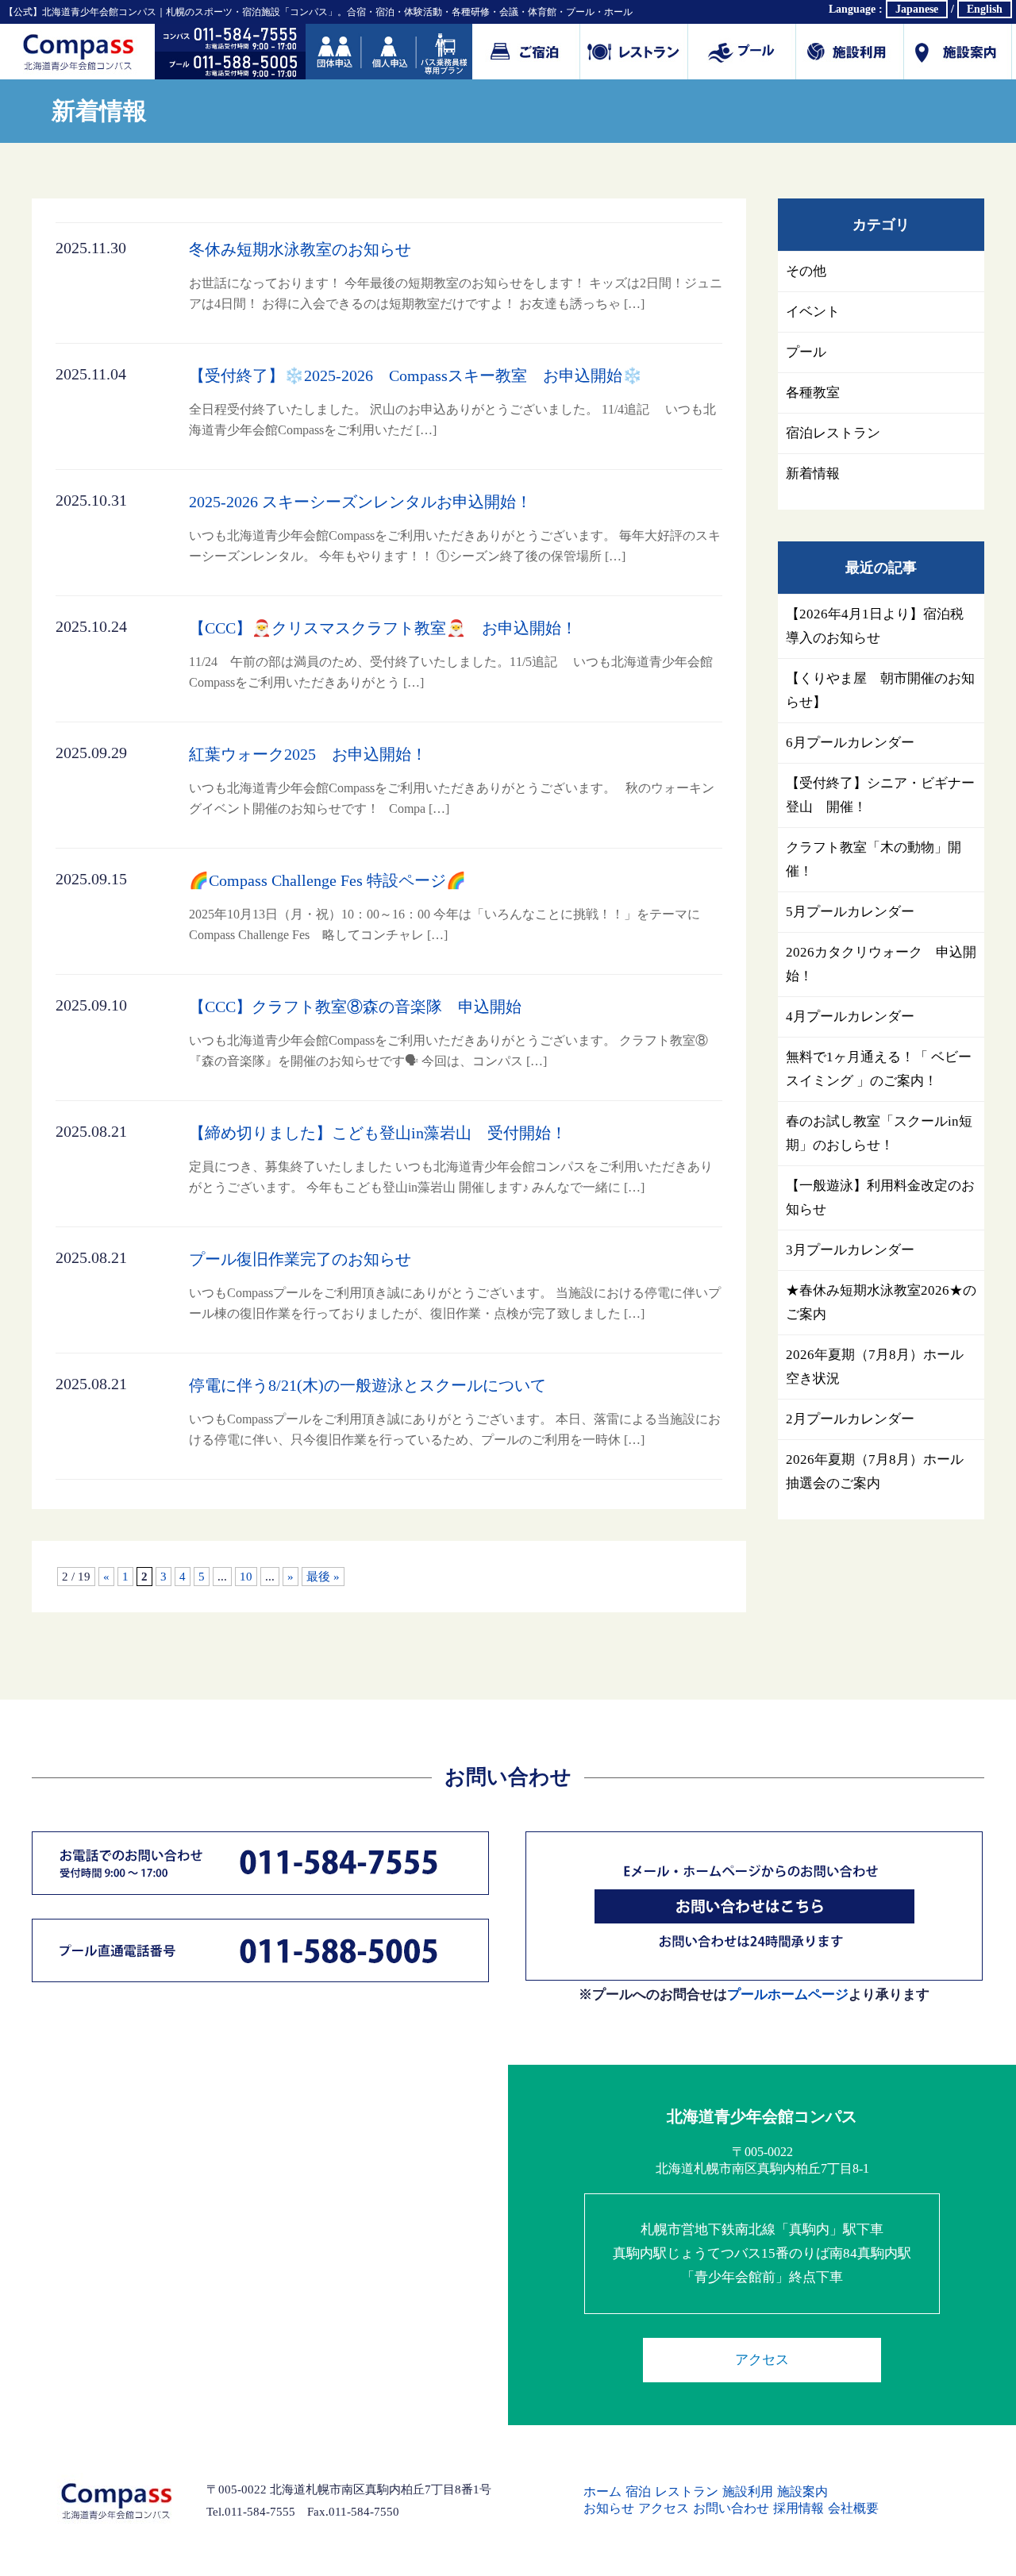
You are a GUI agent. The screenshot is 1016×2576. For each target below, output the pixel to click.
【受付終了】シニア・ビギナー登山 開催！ (880, 795)
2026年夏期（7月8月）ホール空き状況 (875, 1367)
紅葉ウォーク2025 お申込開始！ (452, 780)
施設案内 (958, 52)
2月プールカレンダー (850, 1419)
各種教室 (813, 393)
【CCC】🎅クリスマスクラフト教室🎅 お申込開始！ (451, 654)
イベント (813, 312)
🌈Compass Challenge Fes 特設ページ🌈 (451, 907)
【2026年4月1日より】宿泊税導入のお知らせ (875, 626)
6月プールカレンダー (850, 743)
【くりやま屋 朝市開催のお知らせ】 (880, 690)
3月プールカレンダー (850, 1250)
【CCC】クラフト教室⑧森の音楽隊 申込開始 (448, 1033)
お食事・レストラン (634, 52)
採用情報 (799, 2508)
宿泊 (638, 2491)
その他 (806, 271)
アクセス (762, 2360)
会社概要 (853, 2508)
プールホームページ (788, 1995)
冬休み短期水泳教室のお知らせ (456, 275)
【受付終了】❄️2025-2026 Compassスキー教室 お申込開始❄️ (452, 402)
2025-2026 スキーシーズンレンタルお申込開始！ (455, 528)
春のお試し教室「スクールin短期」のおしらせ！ (879, 1133)
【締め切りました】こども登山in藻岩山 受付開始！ (451, 1159)
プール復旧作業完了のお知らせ (455, 1285)
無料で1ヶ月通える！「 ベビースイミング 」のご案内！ (879, 1069)
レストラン (687, 2491)
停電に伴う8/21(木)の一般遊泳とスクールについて (455, 1411)
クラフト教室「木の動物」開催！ (874, 859)
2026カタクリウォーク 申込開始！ (881, 964)
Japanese (917, 9)
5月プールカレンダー (850, 912)
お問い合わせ (731, 2508)
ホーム (602, 2491)
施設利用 (850, 52)
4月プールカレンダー (850, 1017)
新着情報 (813, 474)
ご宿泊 (526, 52)
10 (246, 1577)
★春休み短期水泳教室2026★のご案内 (881, 1302)
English (985, 9)
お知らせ (609, 2508)
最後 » (323, 1577)
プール (742, 52)
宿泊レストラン (833, 433)
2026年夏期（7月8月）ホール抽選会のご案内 (875, 1471)
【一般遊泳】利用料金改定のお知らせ (880, 1198)
